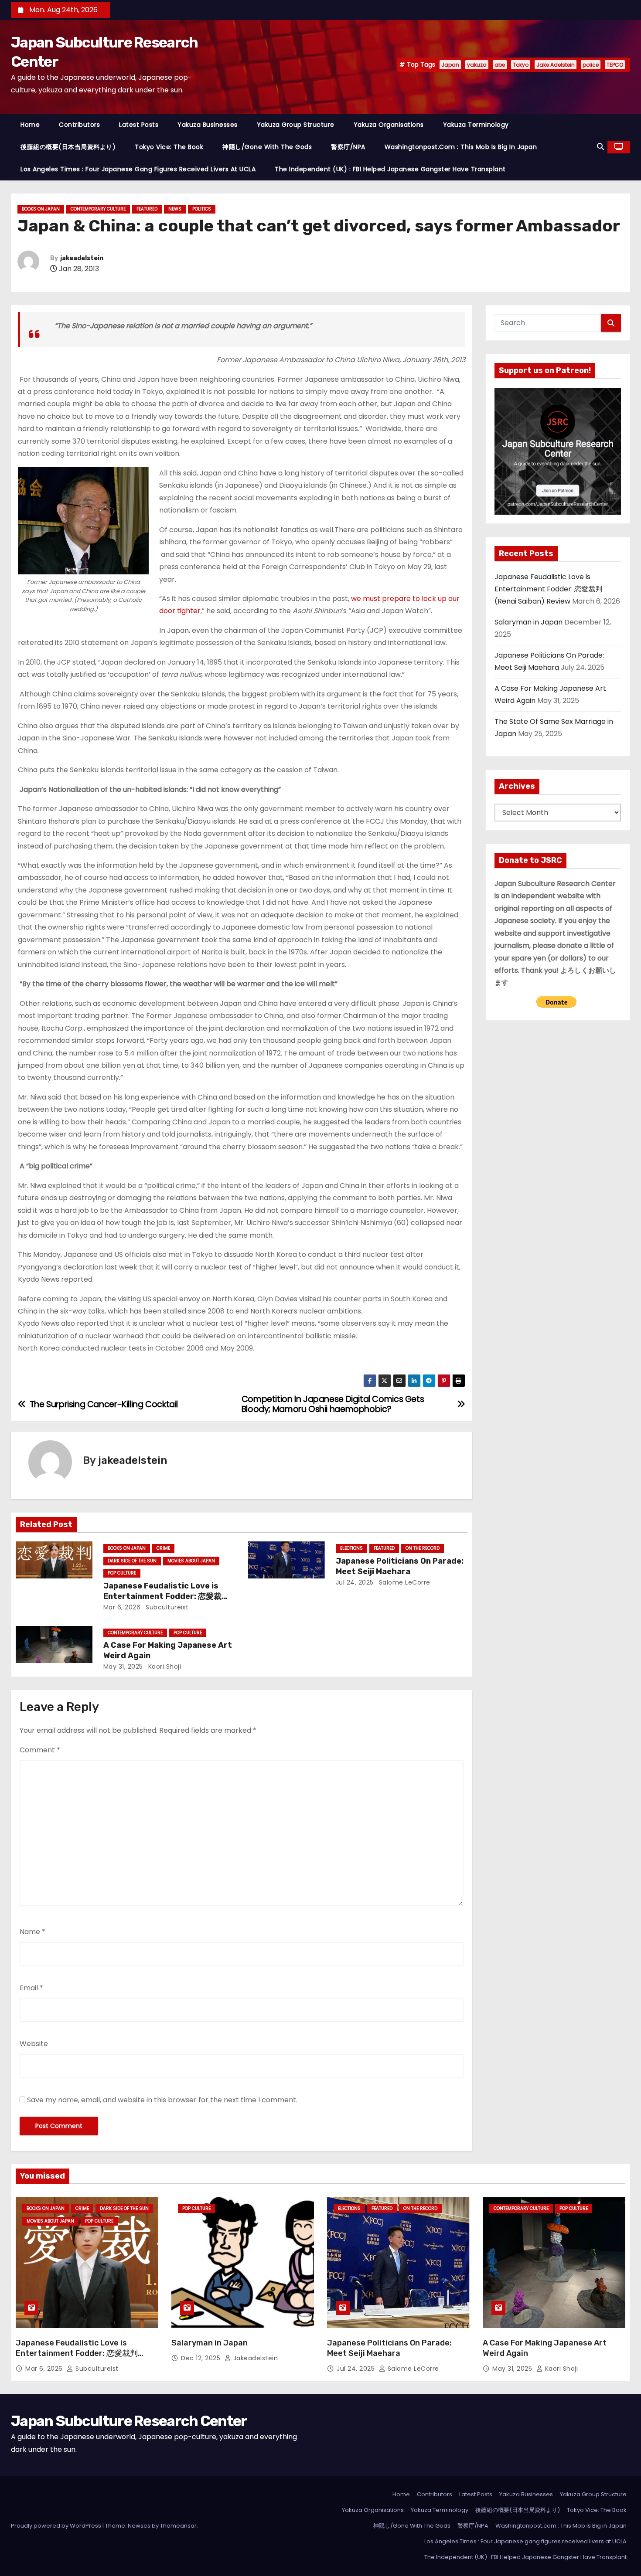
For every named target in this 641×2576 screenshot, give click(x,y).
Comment (40, 1750)
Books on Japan (41, 209)
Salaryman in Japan (528, 622)
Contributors (79, 125)
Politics (202, 209)
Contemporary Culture (98, 209)
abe (500, 65)
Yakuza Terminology (476, 125)
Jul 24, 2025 (355, 1582)
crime (163, 1548)
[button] (600, 147)
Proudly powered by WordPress (57, 2526)
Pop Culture (122, 1573)
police (591, 65)
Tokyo (521, 65)
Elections (351, 1548)
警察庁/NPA (348, 147)
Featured (147, 209)
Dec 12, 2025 (202, 2358)
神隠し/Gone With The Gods (267, 147)
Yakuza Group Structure (296, 125)
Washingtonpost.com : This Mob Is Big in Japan (461, 147)
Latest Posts (139, 125)
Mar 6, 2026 (122, 1607)
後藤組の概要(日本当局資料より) (68, 147)
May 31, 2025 (123, 1666)
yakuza (477, 65)
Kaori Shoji (164, 1666)
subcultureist (166, 1607)
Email (31, 1988)
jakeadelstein (82, 258)
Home (30, 125)
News (175, 209)
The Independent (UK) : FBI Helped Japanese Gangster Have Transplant (390, 169)
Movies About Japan (191, 1561)
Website (34, 2044)
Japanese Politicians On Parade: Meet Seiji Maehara (400, 1566)
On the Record (423, 1548)
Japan (450, 65)
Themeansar (178, 2526)
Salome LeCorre (404, 1582)
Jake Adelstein (556, 65)
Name (32, 1932)
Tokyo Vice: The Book (169, 147)
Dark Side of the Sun (132, 1561)
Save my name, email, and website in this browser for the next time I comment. (162, 2100)
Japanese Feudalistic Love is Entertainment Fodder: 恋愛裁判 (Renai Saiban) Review (166, 1596)
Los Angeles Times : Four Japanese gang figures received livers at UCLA (138, 169)
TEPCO (615, 65)
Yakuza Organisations (389, 125)
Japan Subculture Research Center (129, 2421)
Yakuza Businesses (208, 125)
